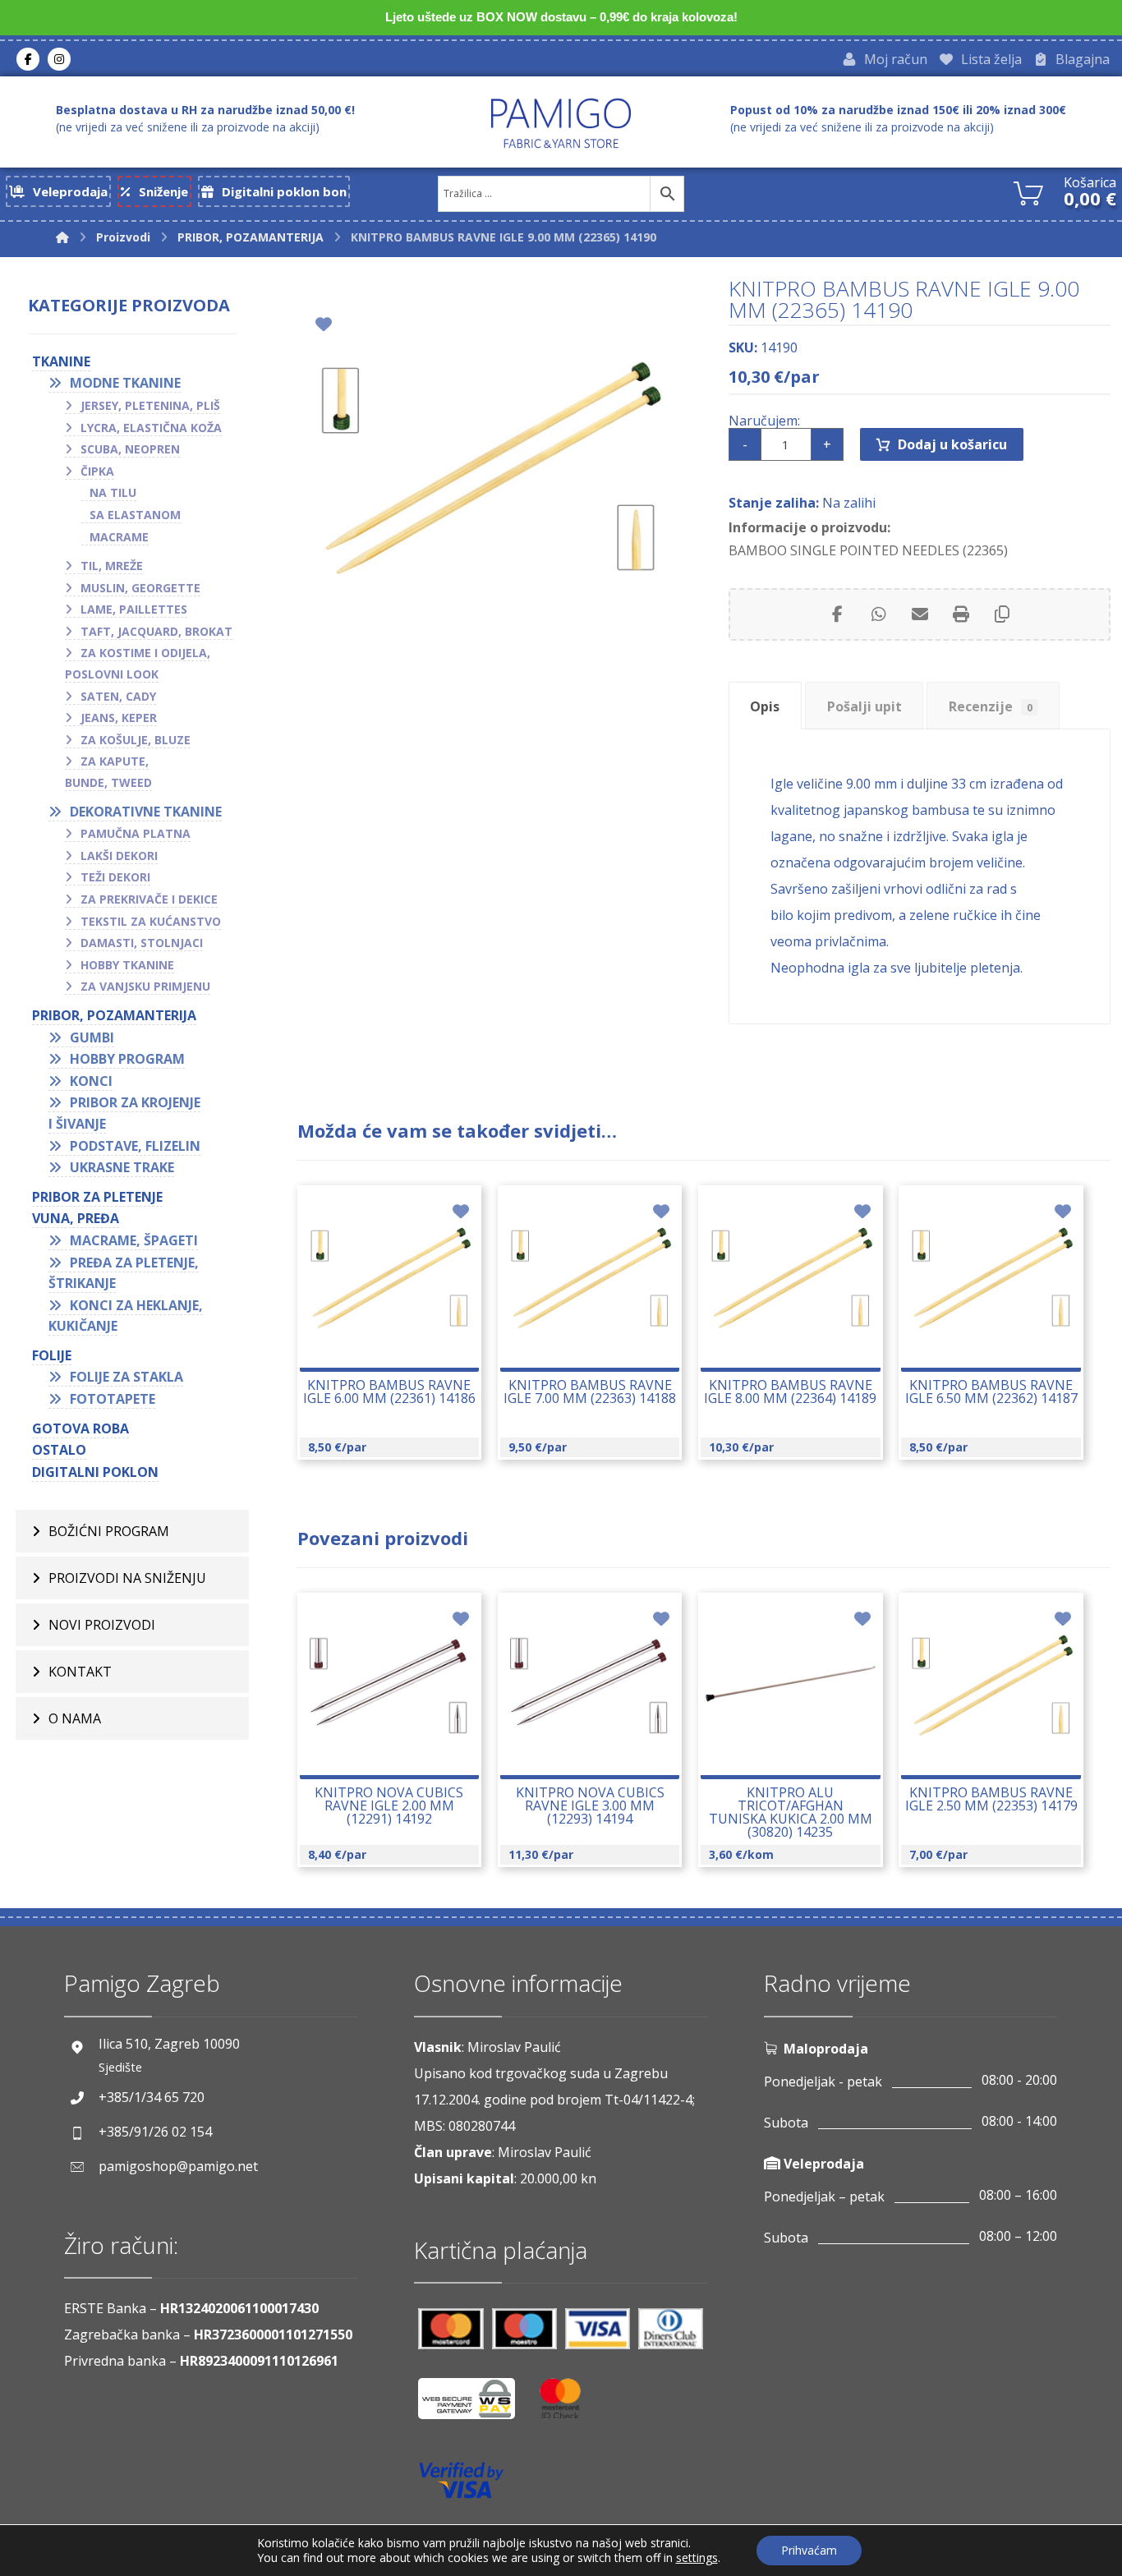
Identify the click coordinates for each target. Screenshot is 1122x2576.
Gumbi (92, 1037)
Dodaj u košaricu (952, 444)
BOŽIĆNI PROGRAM (109, 1531)
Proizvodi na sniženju (127, 1578)
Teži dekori (115, 877)
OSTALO (59, 1450)
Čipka (97, 471)
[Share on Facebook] (838, 614)
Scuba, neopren (130, 449)
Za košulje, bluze (136, 740)
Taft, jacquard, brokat (156, 631)
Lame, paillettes (134, 609)
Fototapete (113, 1399)
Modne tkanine (125, 383)
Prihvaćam (809, 2550)
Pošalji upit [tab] (864, 706)
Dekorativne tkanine (146, 812)
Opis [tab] (765, 706)
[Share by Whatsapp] (879, 614)
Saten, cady (118, 696)
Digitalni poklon (95, 1472)
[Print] (961, 614)
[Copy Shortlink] (1002, 614)
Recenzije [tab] (991, 706)
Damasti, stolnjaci (142, 943)
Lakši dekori (119, 856)
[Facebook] (28, 59)
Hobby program (127, 1059)
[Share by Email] (920, 614)
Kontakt (80, 1672)
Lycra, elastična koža (151, 428)
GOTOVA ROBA (80, 1428)
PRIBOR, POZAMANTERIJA (114, 1015)
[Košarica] (1028, 191)
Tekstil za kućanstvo (151, 921)
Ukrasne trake (122, 1167)
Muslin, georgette (140, 588)
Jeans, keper (119, 718)
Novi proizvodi (102, 1625)
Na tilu (113, 492)
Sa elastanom (135, 515)
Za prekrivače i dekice (149, 899)
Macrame (119, 537)
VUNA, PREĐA (76, 1218)
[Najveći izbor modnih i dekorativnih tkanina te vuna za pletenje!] (561, 123)
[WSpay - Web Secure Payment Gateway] (475, 2405)
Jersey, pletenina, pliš (150, 405)
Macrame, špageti (134, 1240)
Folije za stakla (126, 1377)
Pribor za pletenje (97, 1197)
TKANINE (61, 361)
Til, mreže (112, 566)
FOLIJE (52, 1355)
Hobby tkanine (127, 965)
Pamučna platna (136, 833)
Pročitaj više (398, 1337)
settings (697, 2558)
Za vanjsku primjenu (145, 986)
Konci (91, 1081)
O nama (75, 1718)
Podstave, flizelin (135, 1146)
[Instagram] (59, 59)
